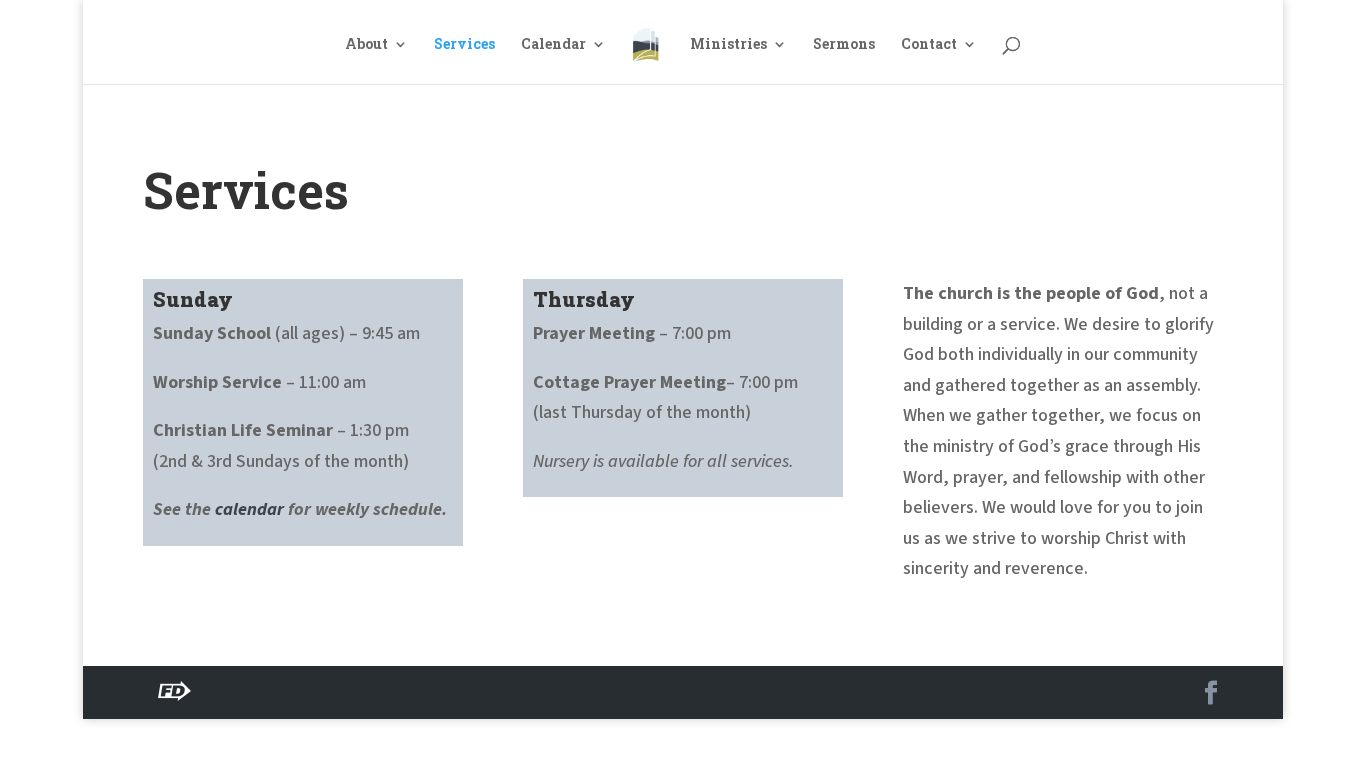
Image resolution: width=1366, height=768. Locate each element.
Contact (929, 45)
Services (464, 45)
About (366, 45)
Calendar (553, 45)
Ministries (728, 45)
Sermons (844, 45)
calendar (249, 509)
